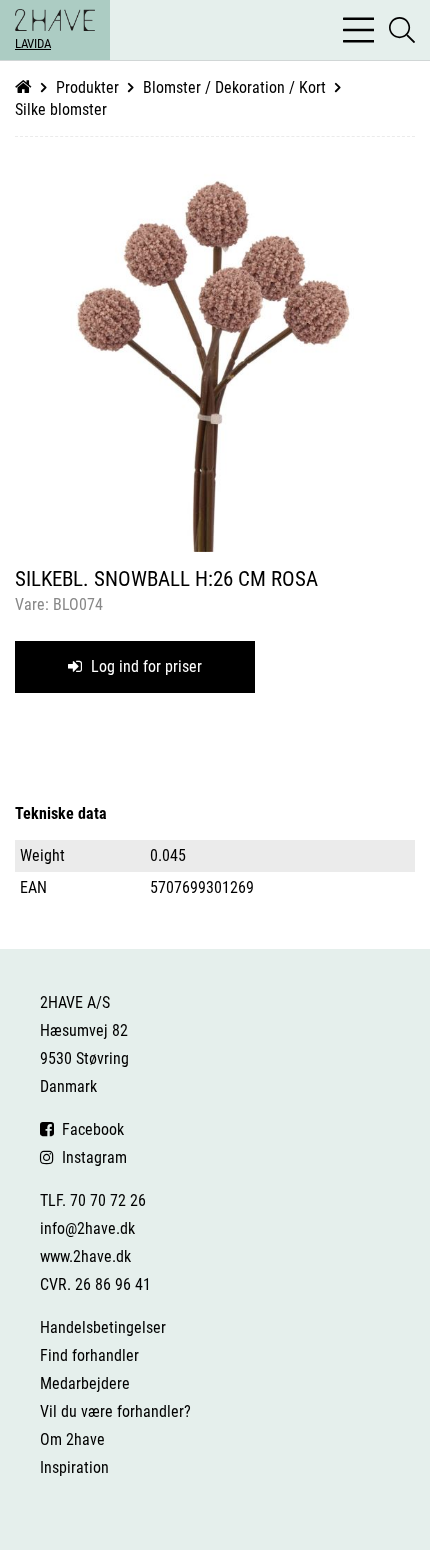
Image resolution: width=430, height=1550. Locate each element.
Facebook (89, 1129)
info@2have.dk (87, 1228)
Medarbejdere (85, 1383)
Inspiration (74, 1467)
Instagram (90, 1157)
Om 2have (72, 1439)
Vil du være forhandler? (115, 1411)
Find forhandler (89, 1355)
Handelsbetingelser (103, 1327)
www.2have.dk (85, 1256)
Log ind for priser (144, 666)
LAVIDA (33, 43)
